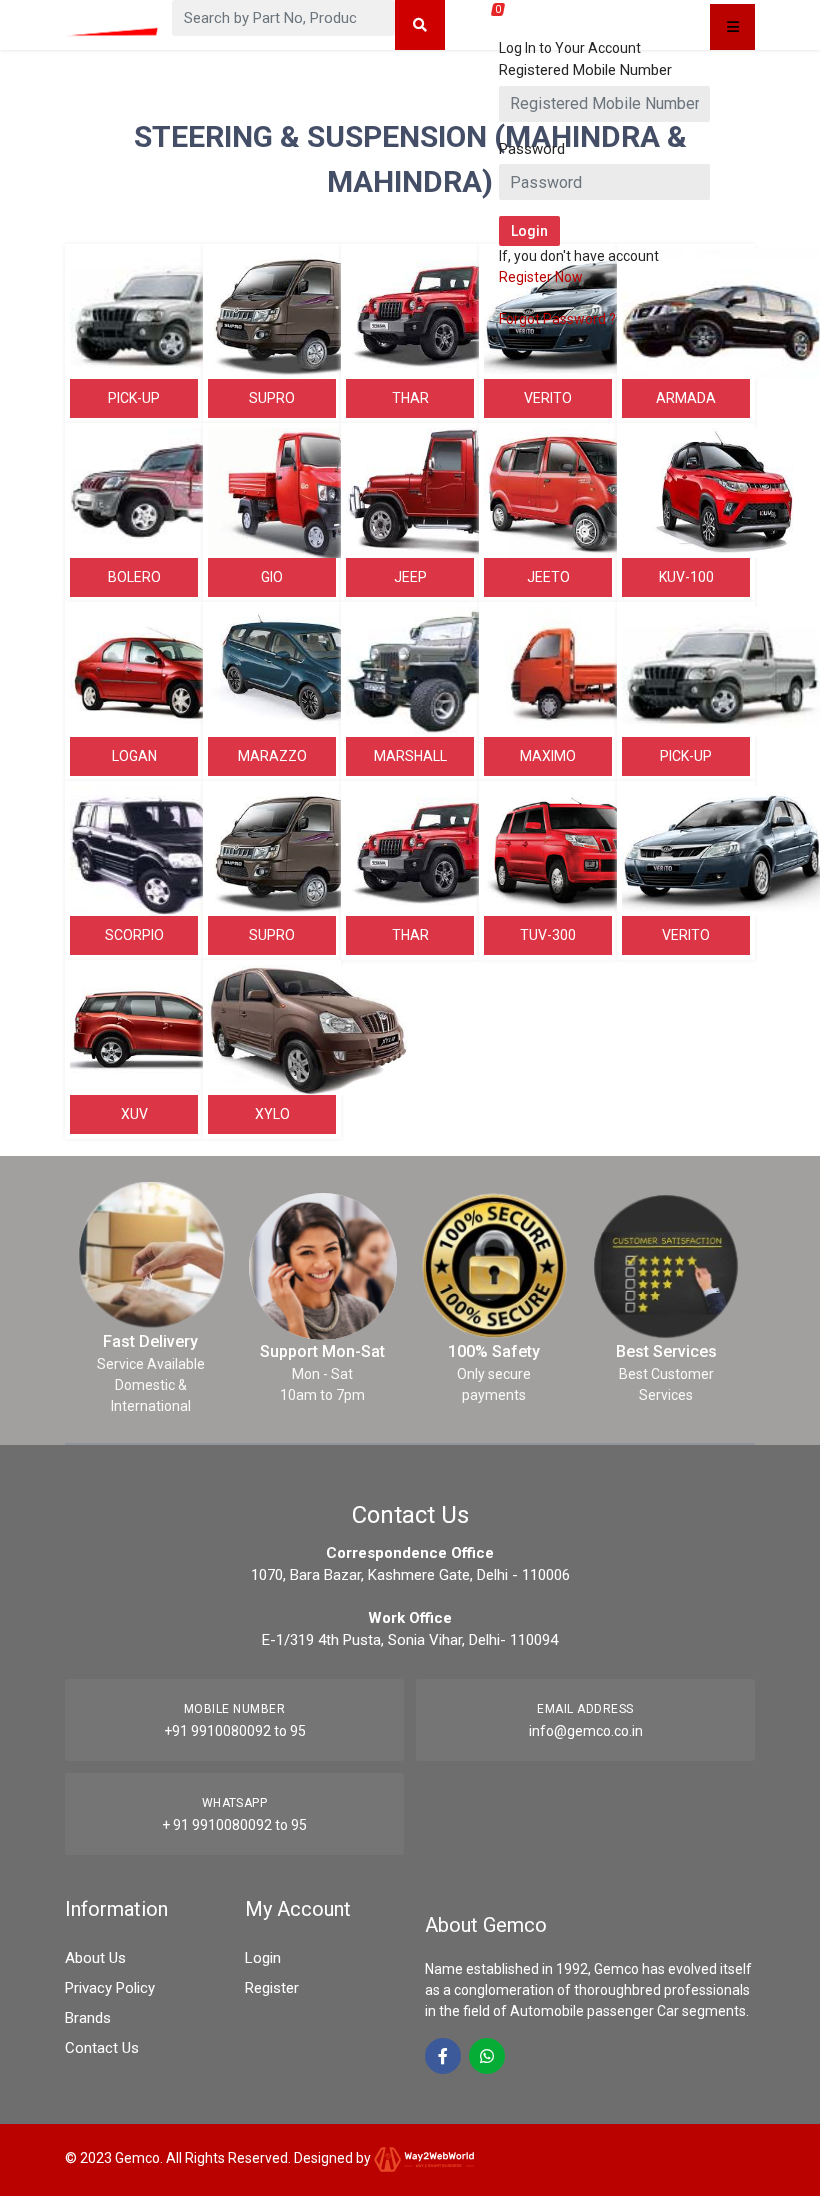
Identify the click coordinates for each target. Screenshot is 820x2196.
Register (272, 1988)
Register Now (541, 277)
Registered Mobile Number (585, 70)
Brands (88, 2018)
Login (263, 1958)
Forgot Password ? (557, 319)
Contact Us (102, 2048)
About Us (95, 1958)
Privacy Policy (110, 1988)
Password (532, 149)
